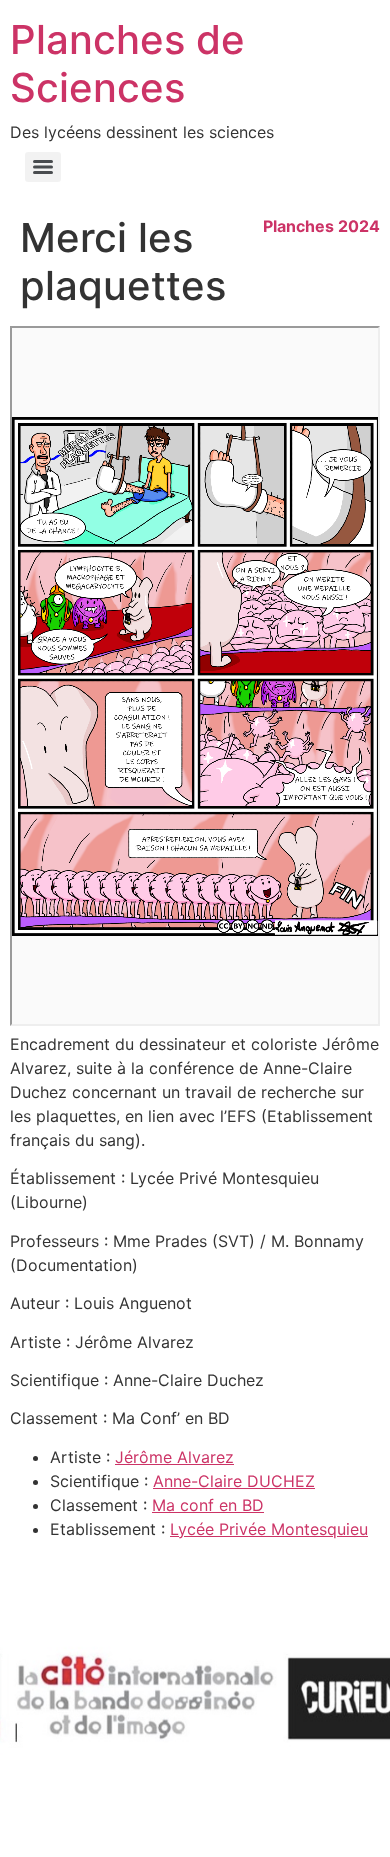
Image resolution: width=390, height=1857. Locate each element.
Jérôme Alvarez (174, 1457)
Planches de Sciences (127, 63)
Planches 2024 (321, 226)
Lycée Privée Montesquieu (269, 1529)
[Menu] (43, 167)
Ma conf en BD (208, 1505)
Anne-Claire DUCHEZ (234, 1481)
